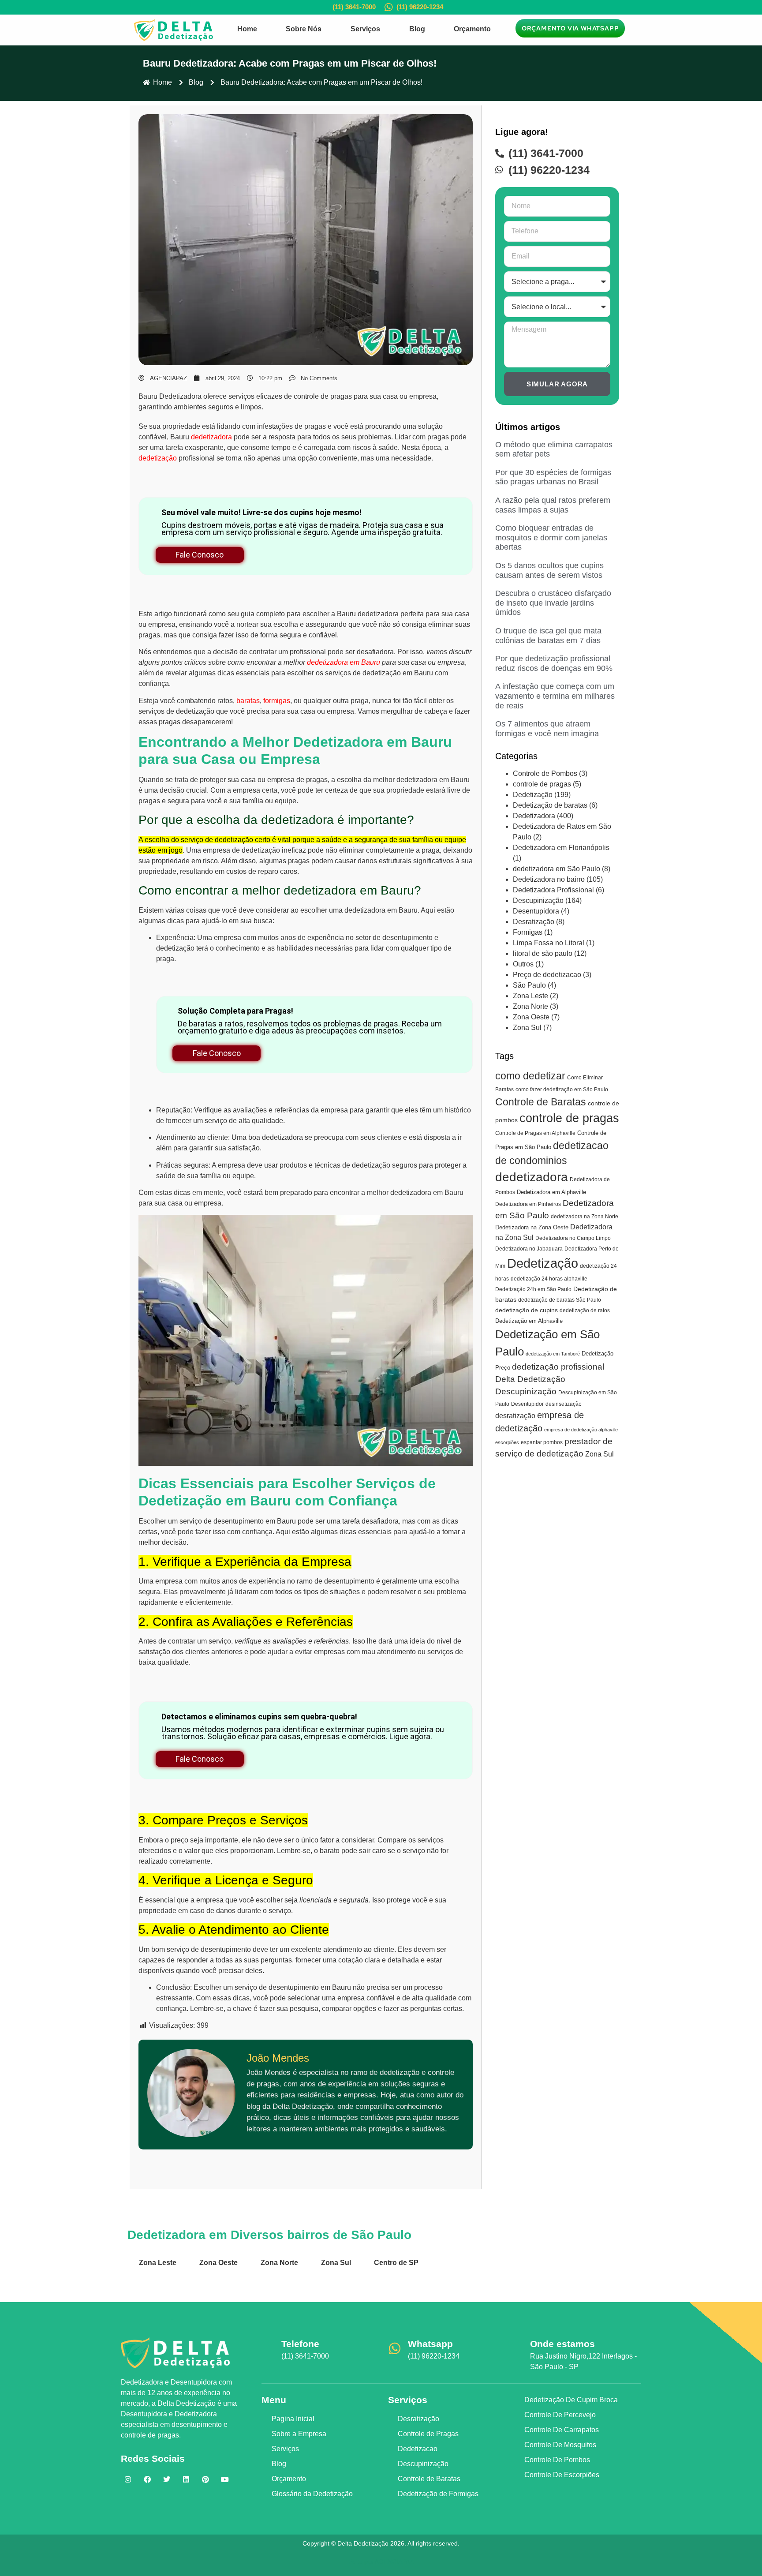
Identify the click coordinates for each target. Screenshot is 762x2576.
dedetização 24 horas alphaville (549, 1279)
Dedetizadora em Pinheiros (528, 1204)
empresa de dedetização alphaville (581, 1430)
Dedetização (533, 795)
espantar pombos (542, 1442)
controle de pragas (542, 784)
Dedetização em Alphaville (529, 1321)
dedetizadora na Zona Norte (585, 1217)
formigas (277, 701)
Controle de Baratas (541, 1102)
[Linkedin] (186, 2479)
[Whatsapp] (395, 2348)
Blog (417, 29)
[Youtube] (225, 2479)
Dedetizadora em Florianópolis (561, 848)
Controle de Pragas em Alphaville (535, 1133)
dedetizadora (211, 437)
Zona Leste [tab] (158, 2263)
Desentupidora (536, 911)
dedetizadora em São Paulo (557, 869)
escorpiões (507, 1442)
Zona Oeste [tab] (219, 2263)
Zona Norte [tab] (279, 2263)
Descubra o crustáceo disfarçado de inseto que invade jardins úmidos (553, 603)
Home (247, 29)
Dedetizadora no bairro (549, 879)
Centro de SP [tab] (396, 2263)
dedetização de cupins (527, 1310)
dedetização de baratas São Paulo (560, 1300)
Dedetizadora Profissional (553, 890)
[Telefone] (268, 2348)
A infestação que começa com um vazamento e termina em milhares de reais (555, 696)
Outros (523, 964)
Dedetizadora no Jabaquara (529, 1249)
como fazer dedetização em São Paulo (562, 1090)
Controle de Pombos (545, 773)
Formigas (528, 932)
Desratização (534, 922)
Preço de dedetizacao (547, 975)
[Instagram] (128, 2479)
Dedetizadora (534, 816)
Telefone (300, 2344)
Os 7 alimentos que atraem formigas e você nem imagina (547, 729)
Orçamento (472, 29)
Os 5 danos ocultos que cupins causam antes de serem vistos (549, 570)
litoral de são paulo (543, 953)
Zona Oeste (531, 1017)
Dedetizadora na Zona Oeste (532, 1227)
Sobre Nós (304, 29)
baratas (248, 701)
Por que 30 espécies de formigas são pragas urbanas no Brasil (553, 477)
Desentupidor (527, 1404)
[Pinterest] (205, 2479)
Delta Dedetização (530, 1379)
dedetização (158, 458)
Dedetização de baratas (550, 805)
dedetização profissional (558, 1367)
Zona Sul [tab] (336, 2263)
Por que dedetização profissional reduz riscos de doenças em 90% (554, 663)
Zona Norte (530, 1006)
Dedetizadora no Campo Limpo (573, 1238)
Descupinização (538, 900)
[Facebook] (147, 2479)
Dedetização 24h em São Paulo (533, 1289)
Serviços (365, 29)
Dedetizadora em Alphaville (551, 1192)
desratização (515, 1415)
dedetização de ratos (585, 1310)
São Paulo (529, 985)
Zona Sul (527, 1028)
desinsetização (564, 1404)
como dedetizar (530, 1076)
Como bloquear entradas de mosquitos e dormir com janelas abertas (551, 537)
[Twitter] (167, 2479)
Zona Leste (530, 996)
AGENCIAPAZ (394, 2561)
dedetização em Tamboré (553, 1354)
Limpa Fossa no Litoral (549, 943)
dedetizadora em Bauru (344, 662)
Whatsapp (430, 2344)
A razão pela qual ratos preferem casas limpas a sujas (553, 505)
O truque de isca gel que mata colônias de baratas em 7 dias (548, 636)
